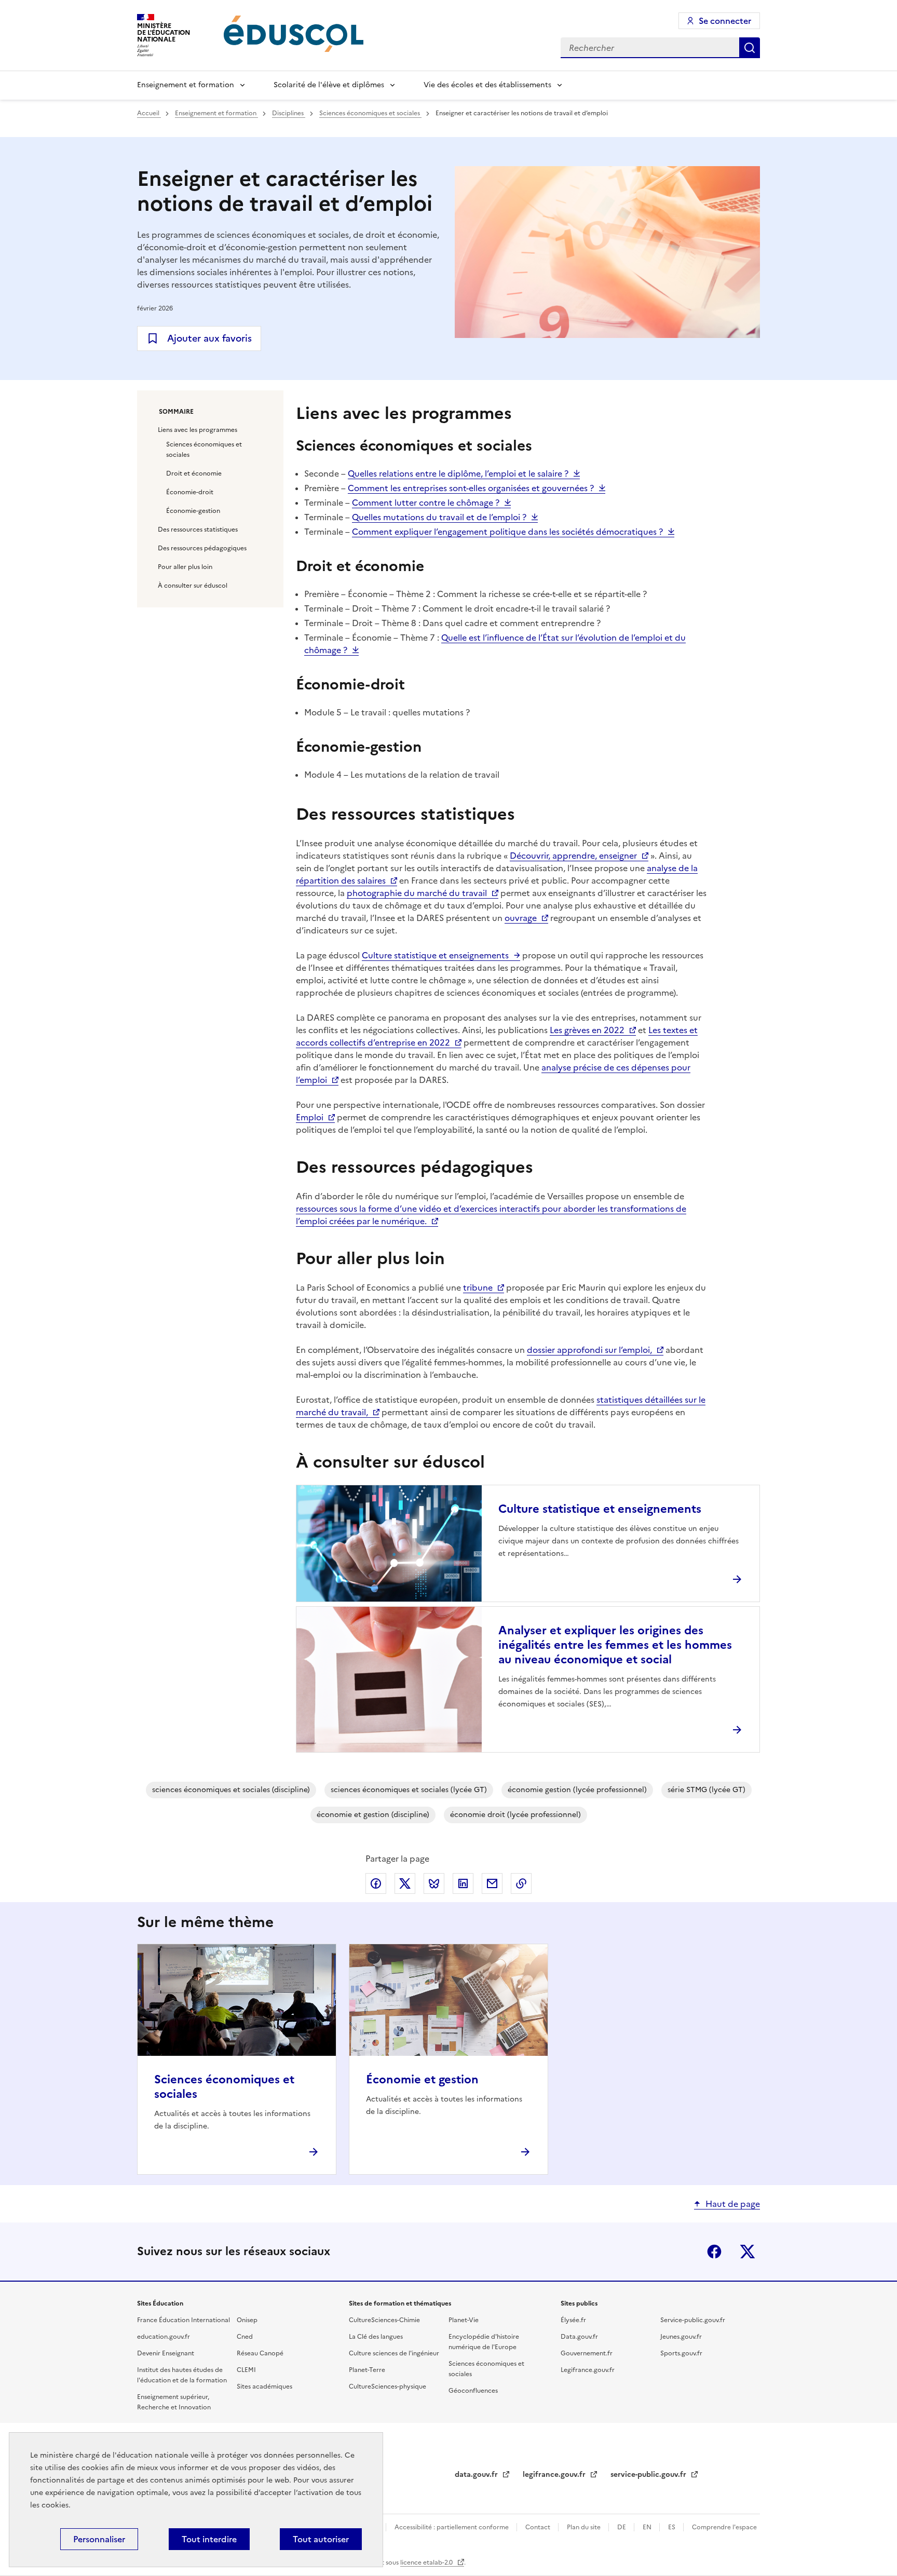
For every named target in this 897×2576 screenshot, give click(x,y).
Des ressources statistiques (198, 530)
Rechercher (750, 48)
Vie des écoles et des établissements (487, 85)
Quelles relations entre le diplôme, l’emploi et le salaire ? (458, 473)
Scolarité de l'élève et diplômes (329, 85)
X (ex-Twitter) (747, 2252)
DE (622, 2527)
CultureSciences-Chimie (384, 2320)
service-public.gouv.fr (649, 2475)
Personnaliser (99, 2539)
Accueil (149, 113)
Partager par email (492, 1883)
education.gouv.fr (164, 2337)
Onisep (247, 2320)
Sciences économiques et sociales (370, 113)
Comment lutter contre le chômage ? (426, 503)
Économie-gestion (193, 511)
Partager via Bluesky (434, 1883)
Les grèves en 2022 (587, 1030)
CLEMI (246, 2370)
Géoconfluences (473, 2391)
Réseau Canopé (260, 2353)
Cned (245, 2337)
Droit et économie (194, 473)
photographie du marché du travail (417, 893)
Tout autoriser (321, 2539)
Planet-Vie (464, 2320)
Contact (539, 2527)
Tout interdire (209, 2539)
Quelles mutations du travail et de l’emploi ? (439, 517)
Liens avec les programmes (198, 430)
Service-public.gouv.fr (693, 2320)
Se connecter (725, 21)
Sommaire (176, 412)
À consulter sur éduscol (193, 586)
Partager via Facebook (376, 1883)
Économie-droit (190, 492)
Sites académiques (264, 2387)
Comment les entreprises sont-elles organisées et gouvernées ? (471, 488)
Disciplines (289, 113)
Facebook (714, 2252)
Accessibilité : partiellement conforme (452, 2527)
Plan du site (585, 2527)
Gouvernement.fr (587, 2353)
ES (672, 2527)
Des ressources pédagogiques (202, 548)
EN (648, 2527)
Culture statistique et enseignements (435, 955)
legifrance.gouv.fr (555, 2475)
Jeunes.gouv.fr (681, 2337)
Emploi (310, 1117)
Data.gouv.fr (579, 2337)
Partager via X (405, 1883)
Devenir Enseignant (166, 2353)
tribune (478, 1287)
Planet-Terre (367, 2370)
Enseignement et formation (186, 85)
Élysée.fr (573, 2320)
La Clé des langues (376, 2337)
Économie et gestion (422, 2079)
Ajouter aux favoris (209, 338)
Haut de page (733, 2204)
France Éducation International (184, 2320)
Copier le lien (521, 1883)
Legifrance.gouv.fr (588, 2370)
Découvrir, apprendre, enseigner (573, 856)
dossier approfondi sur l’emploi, (589, 1350)
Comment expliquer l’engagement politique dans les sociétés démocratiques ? (507, 532)
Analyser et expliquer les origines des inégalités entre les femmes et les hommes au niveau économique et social (615, 1645)
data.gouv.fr (477, 2475)
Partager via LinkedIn (463, 1883)
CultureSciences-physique (388, 2387)
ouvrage (521, 918)
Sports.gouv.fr (681, 2353)
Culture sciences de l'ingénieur (394, 2353)
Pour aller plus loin (185, 567)
